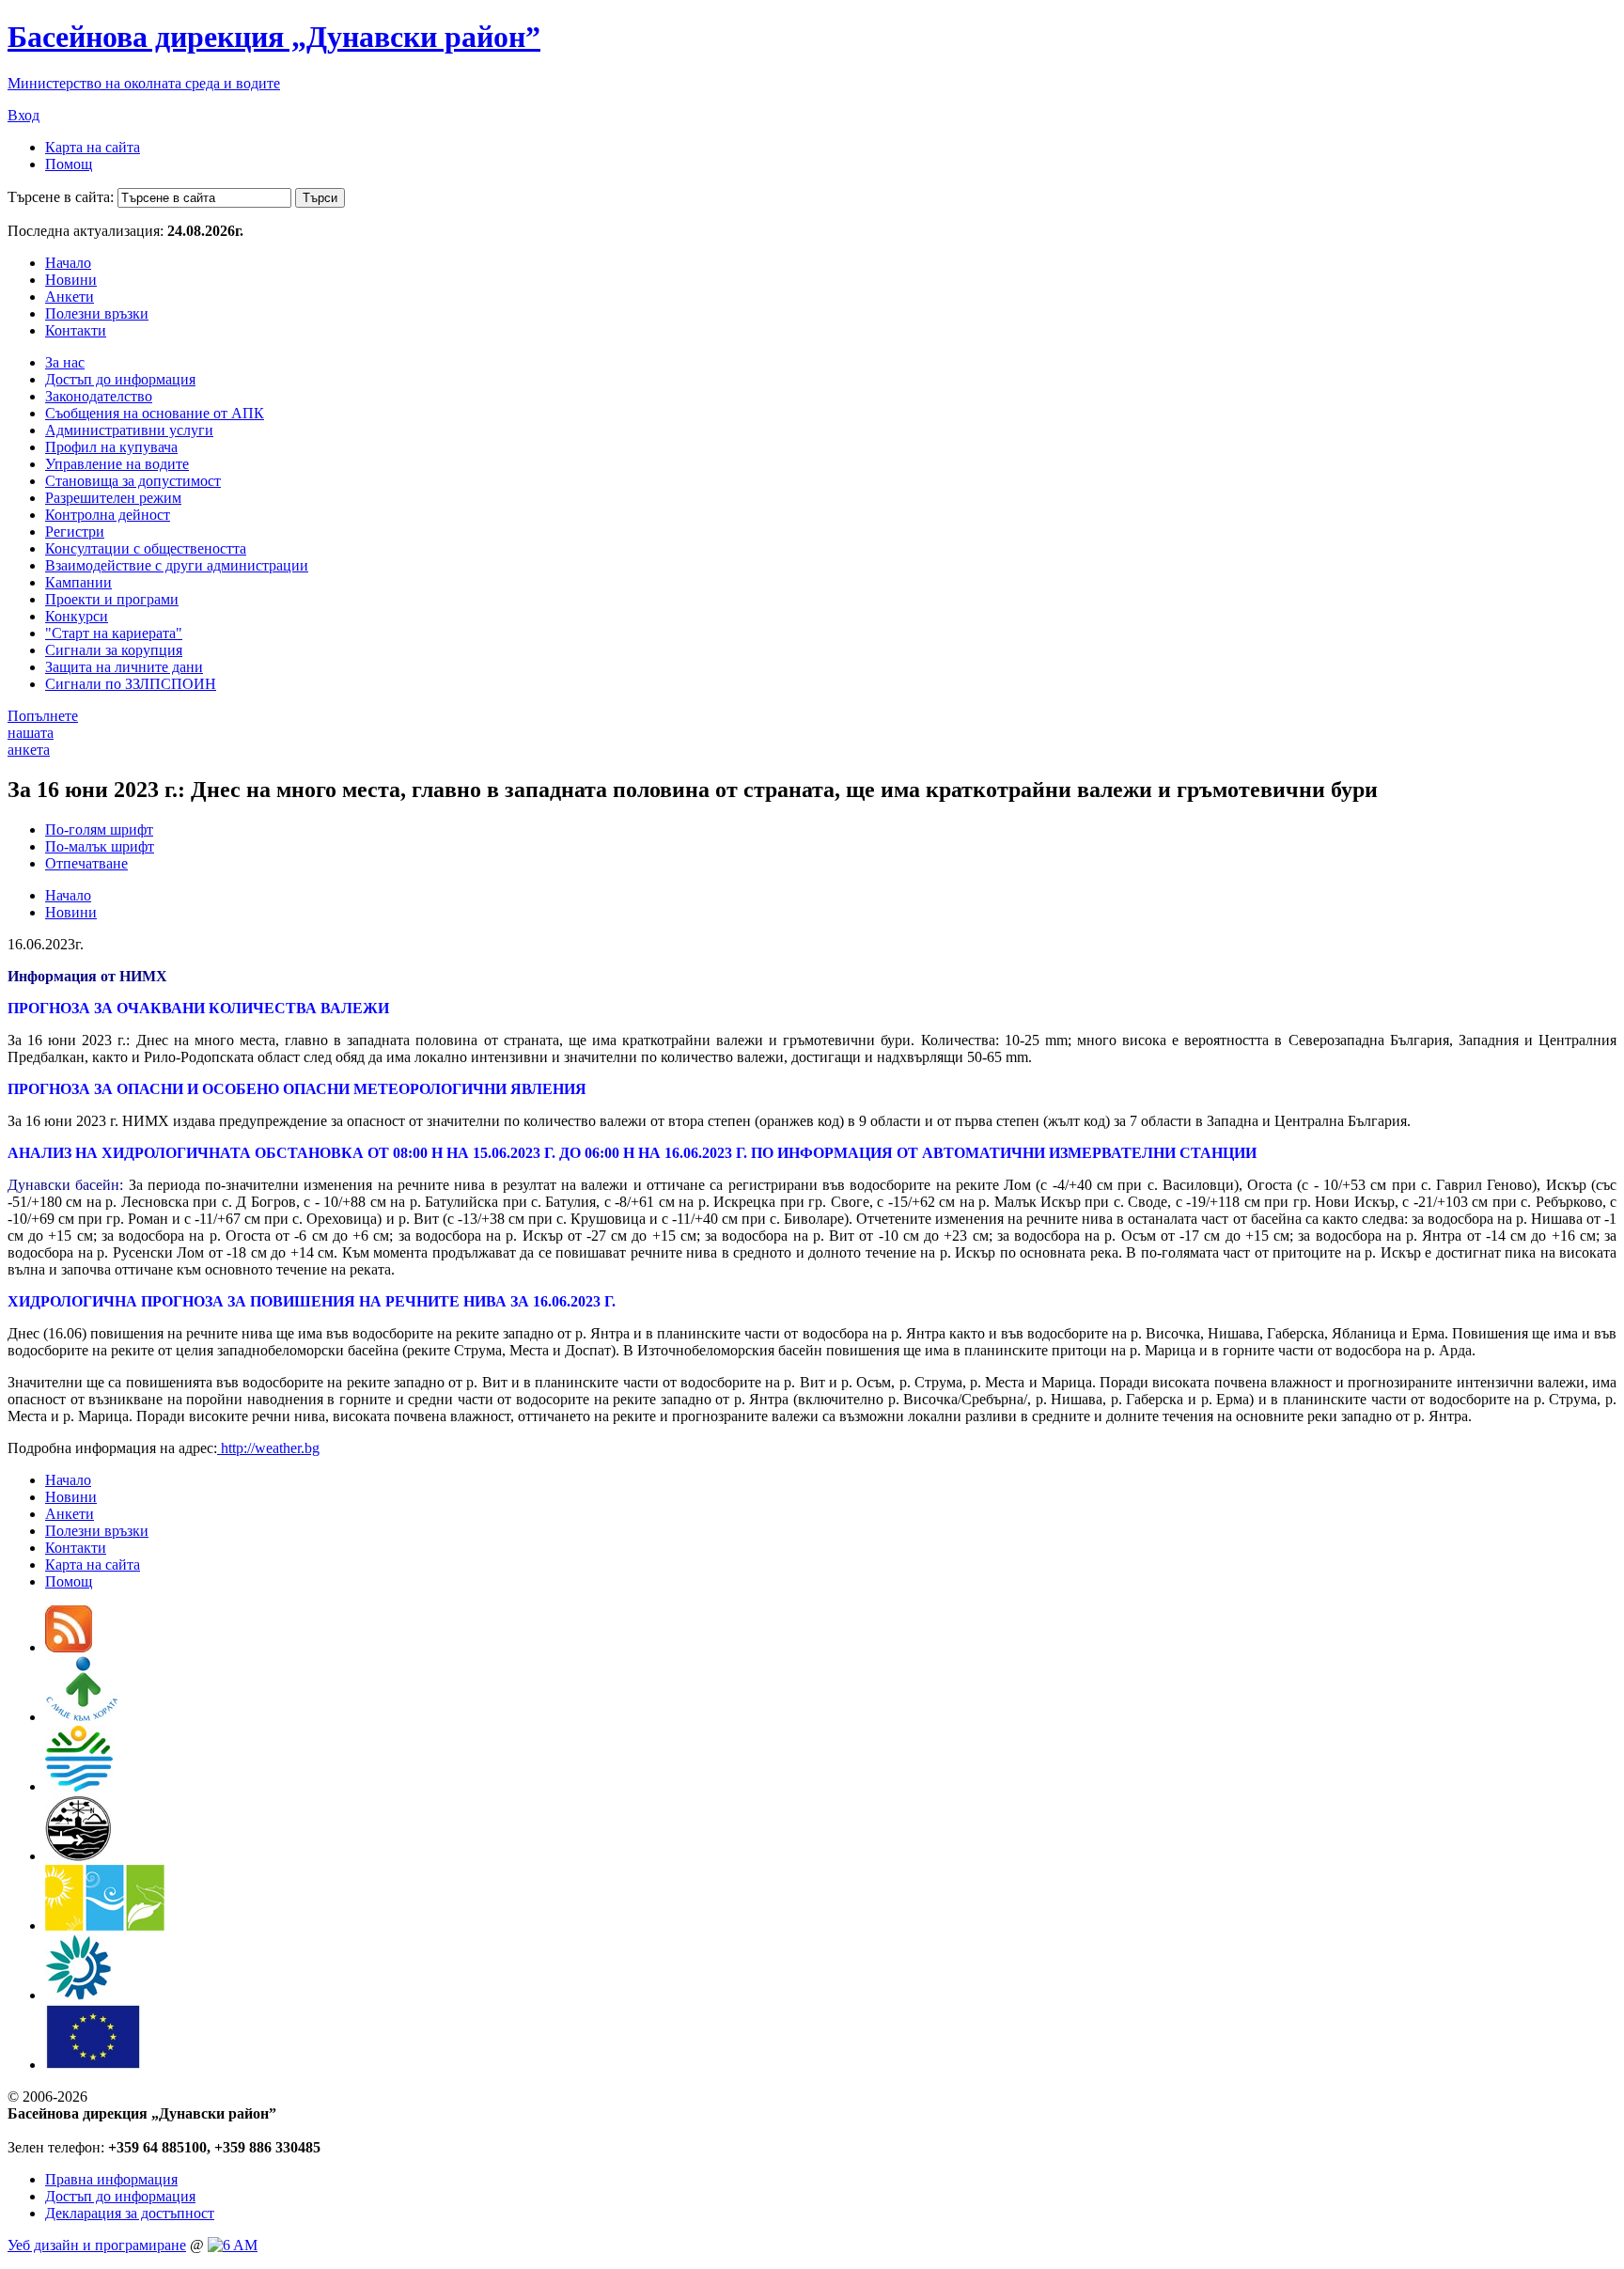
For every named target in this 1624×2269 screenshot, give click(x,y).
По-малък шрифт (100, 846)
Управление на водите (117, 464)
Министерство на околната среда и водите (144, 83)
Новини (71, 280)
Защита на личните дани (124, 667)
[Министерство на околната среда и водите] (79, 1786)
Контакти (76, 330)
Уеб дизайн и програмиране (97, 2245)
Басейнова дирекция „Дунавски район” (274, 37)
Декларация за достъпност (130, 2213)
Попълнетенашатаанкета (43, 733)
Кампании (78, 582)
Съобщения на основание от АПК (155, 413)
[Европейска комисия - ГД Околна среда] (93, 2065)
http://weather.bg (268, 1448)
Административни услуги (129, 430)
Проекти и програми (112, 599)
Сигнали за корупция (114, 650)
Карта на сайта (93, 147)
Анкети (70, 297)
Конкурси (77, 616)
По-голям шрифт (99, 829)
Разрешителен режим (113, 498)
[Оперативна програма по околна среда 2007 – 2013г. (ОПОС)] (105, 1925)
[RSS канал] (69, 1647)
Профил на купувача (111, 447)
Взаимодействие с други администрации (177, 565)
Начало (68, 263)
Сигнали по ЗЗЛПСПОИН (131, 684)
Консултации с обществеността (146, 548)
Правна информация (111, 2179)
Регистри (75, 532)
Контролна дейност (108, 515)
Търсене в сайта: (61, 197)
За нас (65, 362)
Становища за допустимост (133, 481)
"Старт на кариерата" (114, 633)
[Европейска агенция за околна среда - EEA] (78, 1995)
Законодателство (99, 396)
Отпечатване (86, 863)
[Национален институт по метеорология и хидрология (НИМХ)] (78, 1856)
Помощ (69, 164)
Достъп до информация (120, 379)
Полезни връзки (97, 313)
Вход (23, 115)
